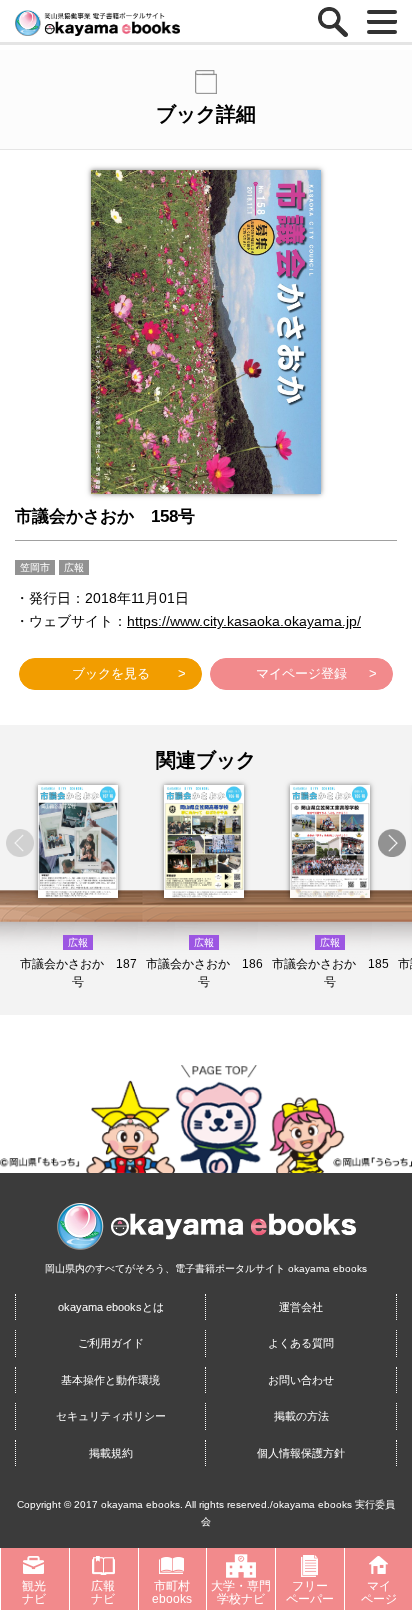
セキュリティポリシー (111, 1416)
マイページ (379, 1592)
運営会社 (301, 1307)
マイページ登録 (301, 673)
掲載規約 (111, 1453)
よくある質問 (301, 1343)
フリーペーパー (310, 1592)
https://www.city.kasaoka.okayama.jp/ (244, 621)
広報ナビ (103, 1592)
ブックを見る (111, 673)
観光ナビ (34, 1592)
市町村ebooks (172, 1592)
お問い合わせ (301, 1380)
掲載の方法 (301, 1416)
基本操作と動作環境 (110, 1380)
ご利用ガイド (111, 1343)
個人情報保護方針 (301, 1453)
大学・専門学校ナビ (241, 1592)
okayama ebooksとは (111, 1307)
